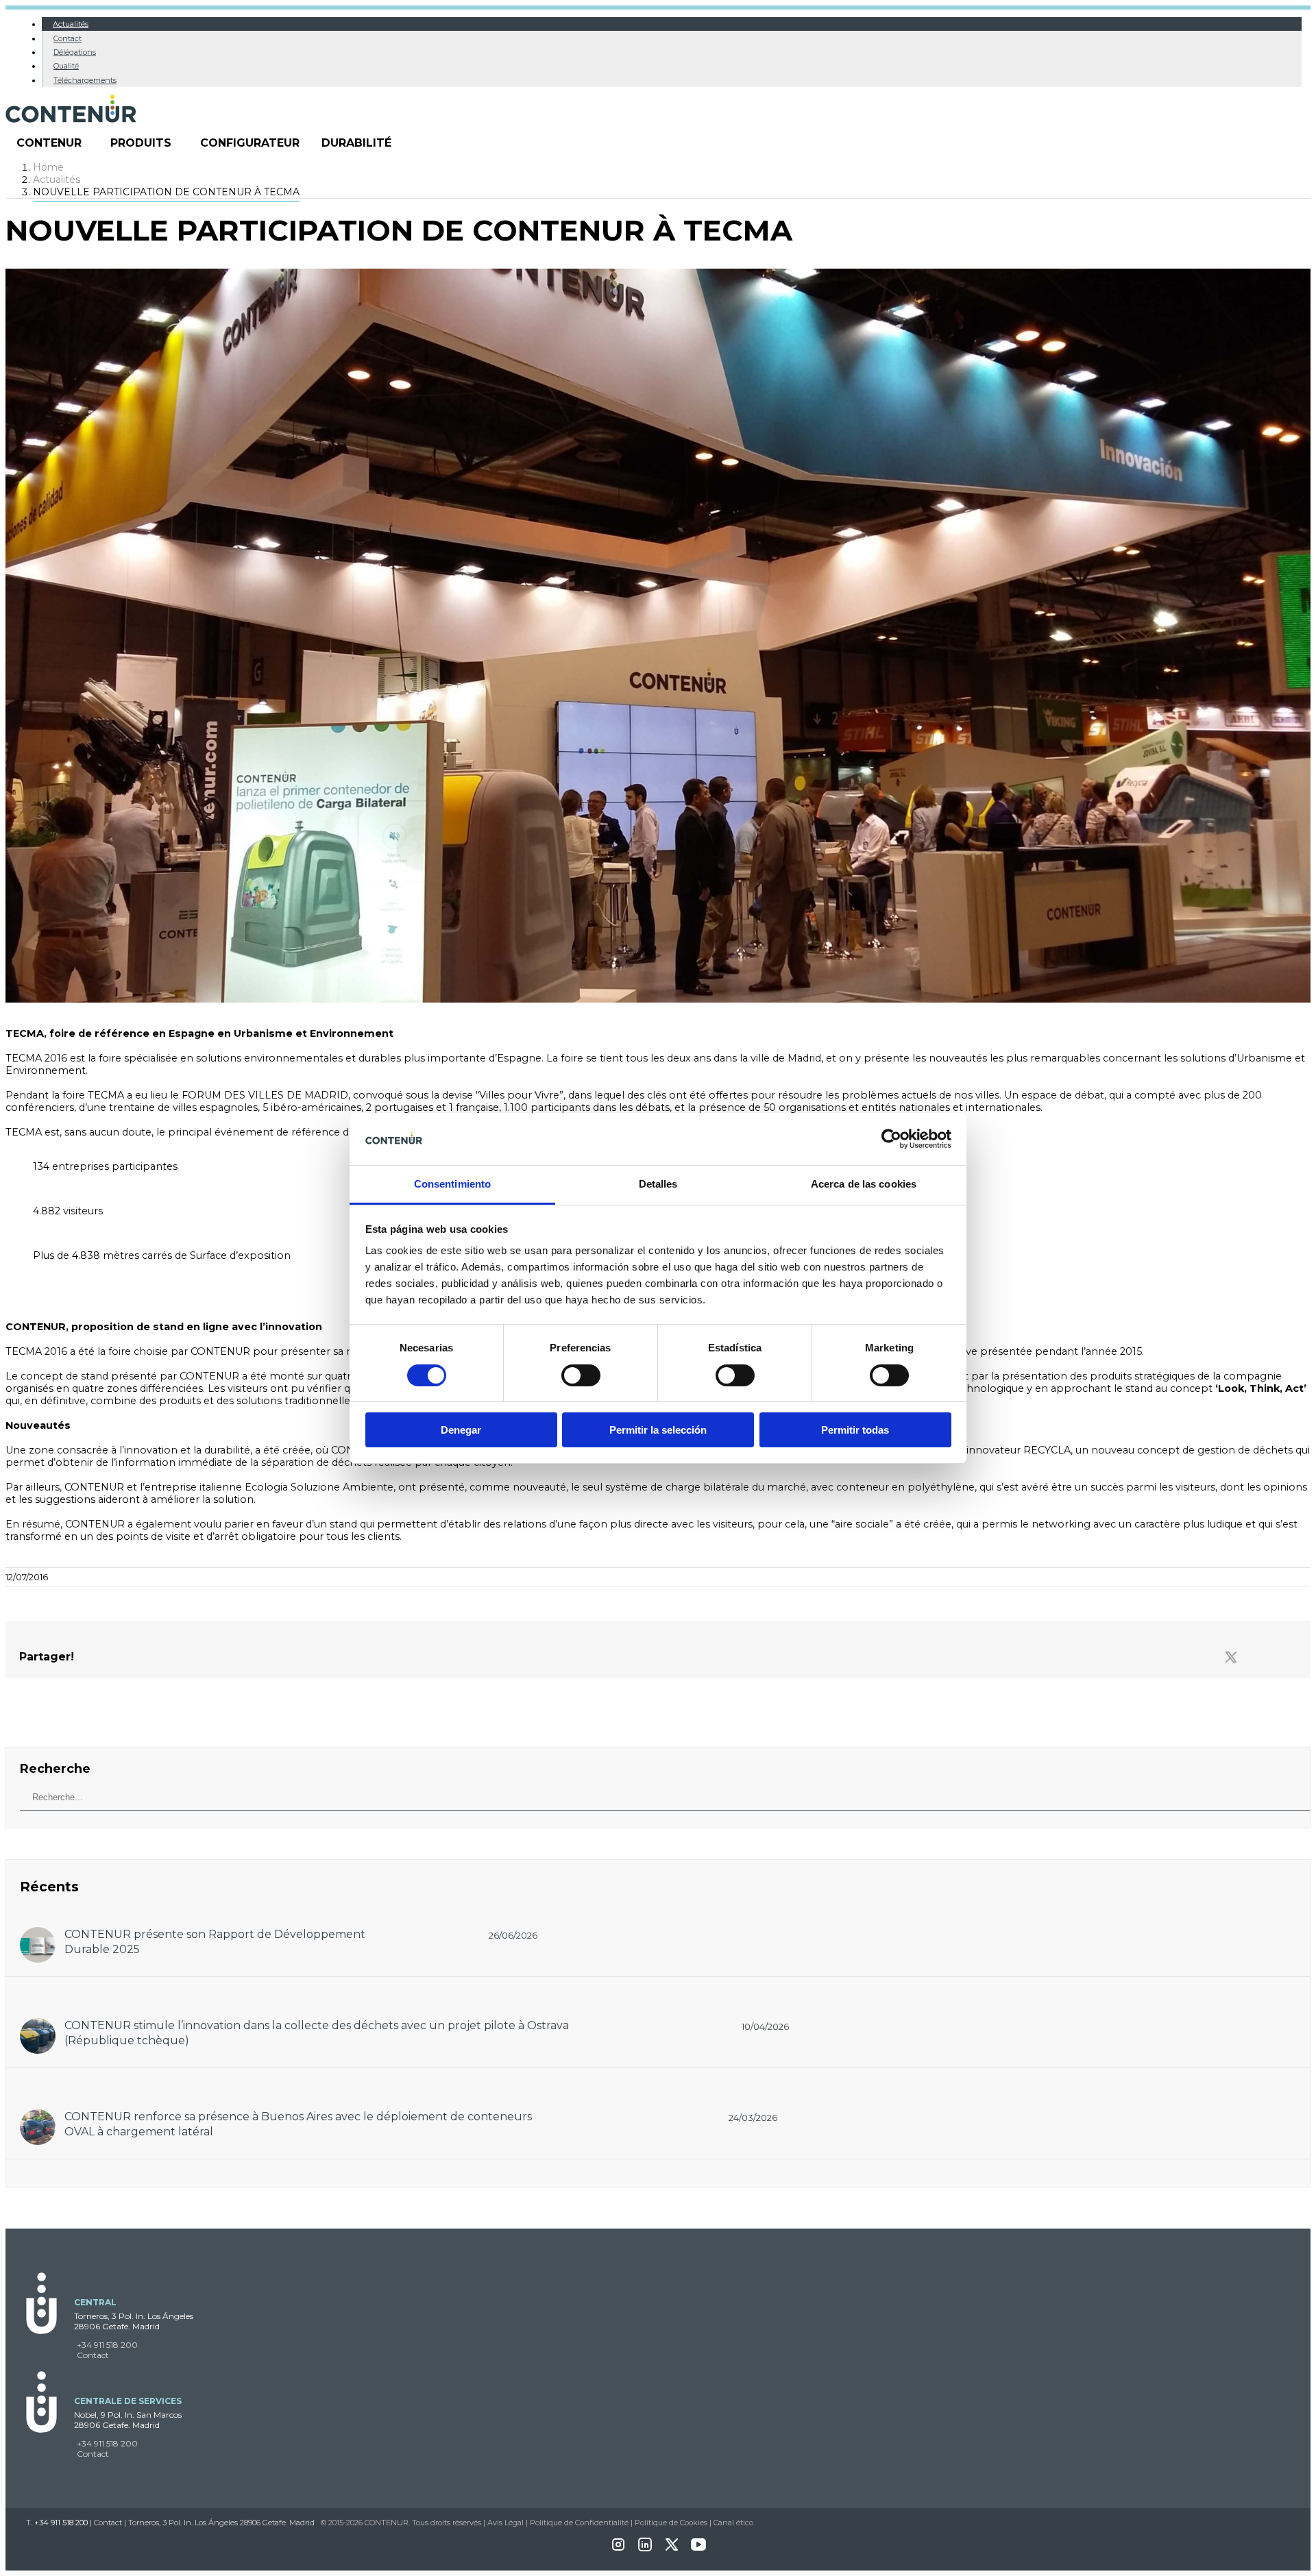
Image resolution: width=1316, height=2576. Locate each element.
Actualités (71, 24)
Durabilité (356, 143)
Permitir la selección (658, 1430)
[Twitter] (1231, 1658)
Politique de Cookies (671, 2523)
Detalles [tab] (658, 1184)
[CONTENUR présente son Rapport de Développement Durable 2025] (38, 1934)
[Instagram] (618, 2549)
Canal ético (733, 2523)
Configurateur (250, 143)
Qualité (66, 66)
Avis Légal (505, 2523)
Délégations (75, 52)
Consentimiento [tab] (452, 1184)
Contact (68, 38)
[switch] (581, 1375)
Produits (141, 143)
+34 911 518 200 (107, 2345)
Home (48, 167)
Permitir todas (855, 1430)
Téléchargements (85, 80)
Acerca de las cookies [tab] (864, 1184)
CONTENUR (49, 143)
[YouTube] (698, 2549)
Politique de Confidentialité (579, 2523)
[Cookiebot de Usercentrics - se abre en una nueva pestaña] (891, 1139)
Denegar (461, 1430)
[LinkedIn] (645, 2549)
